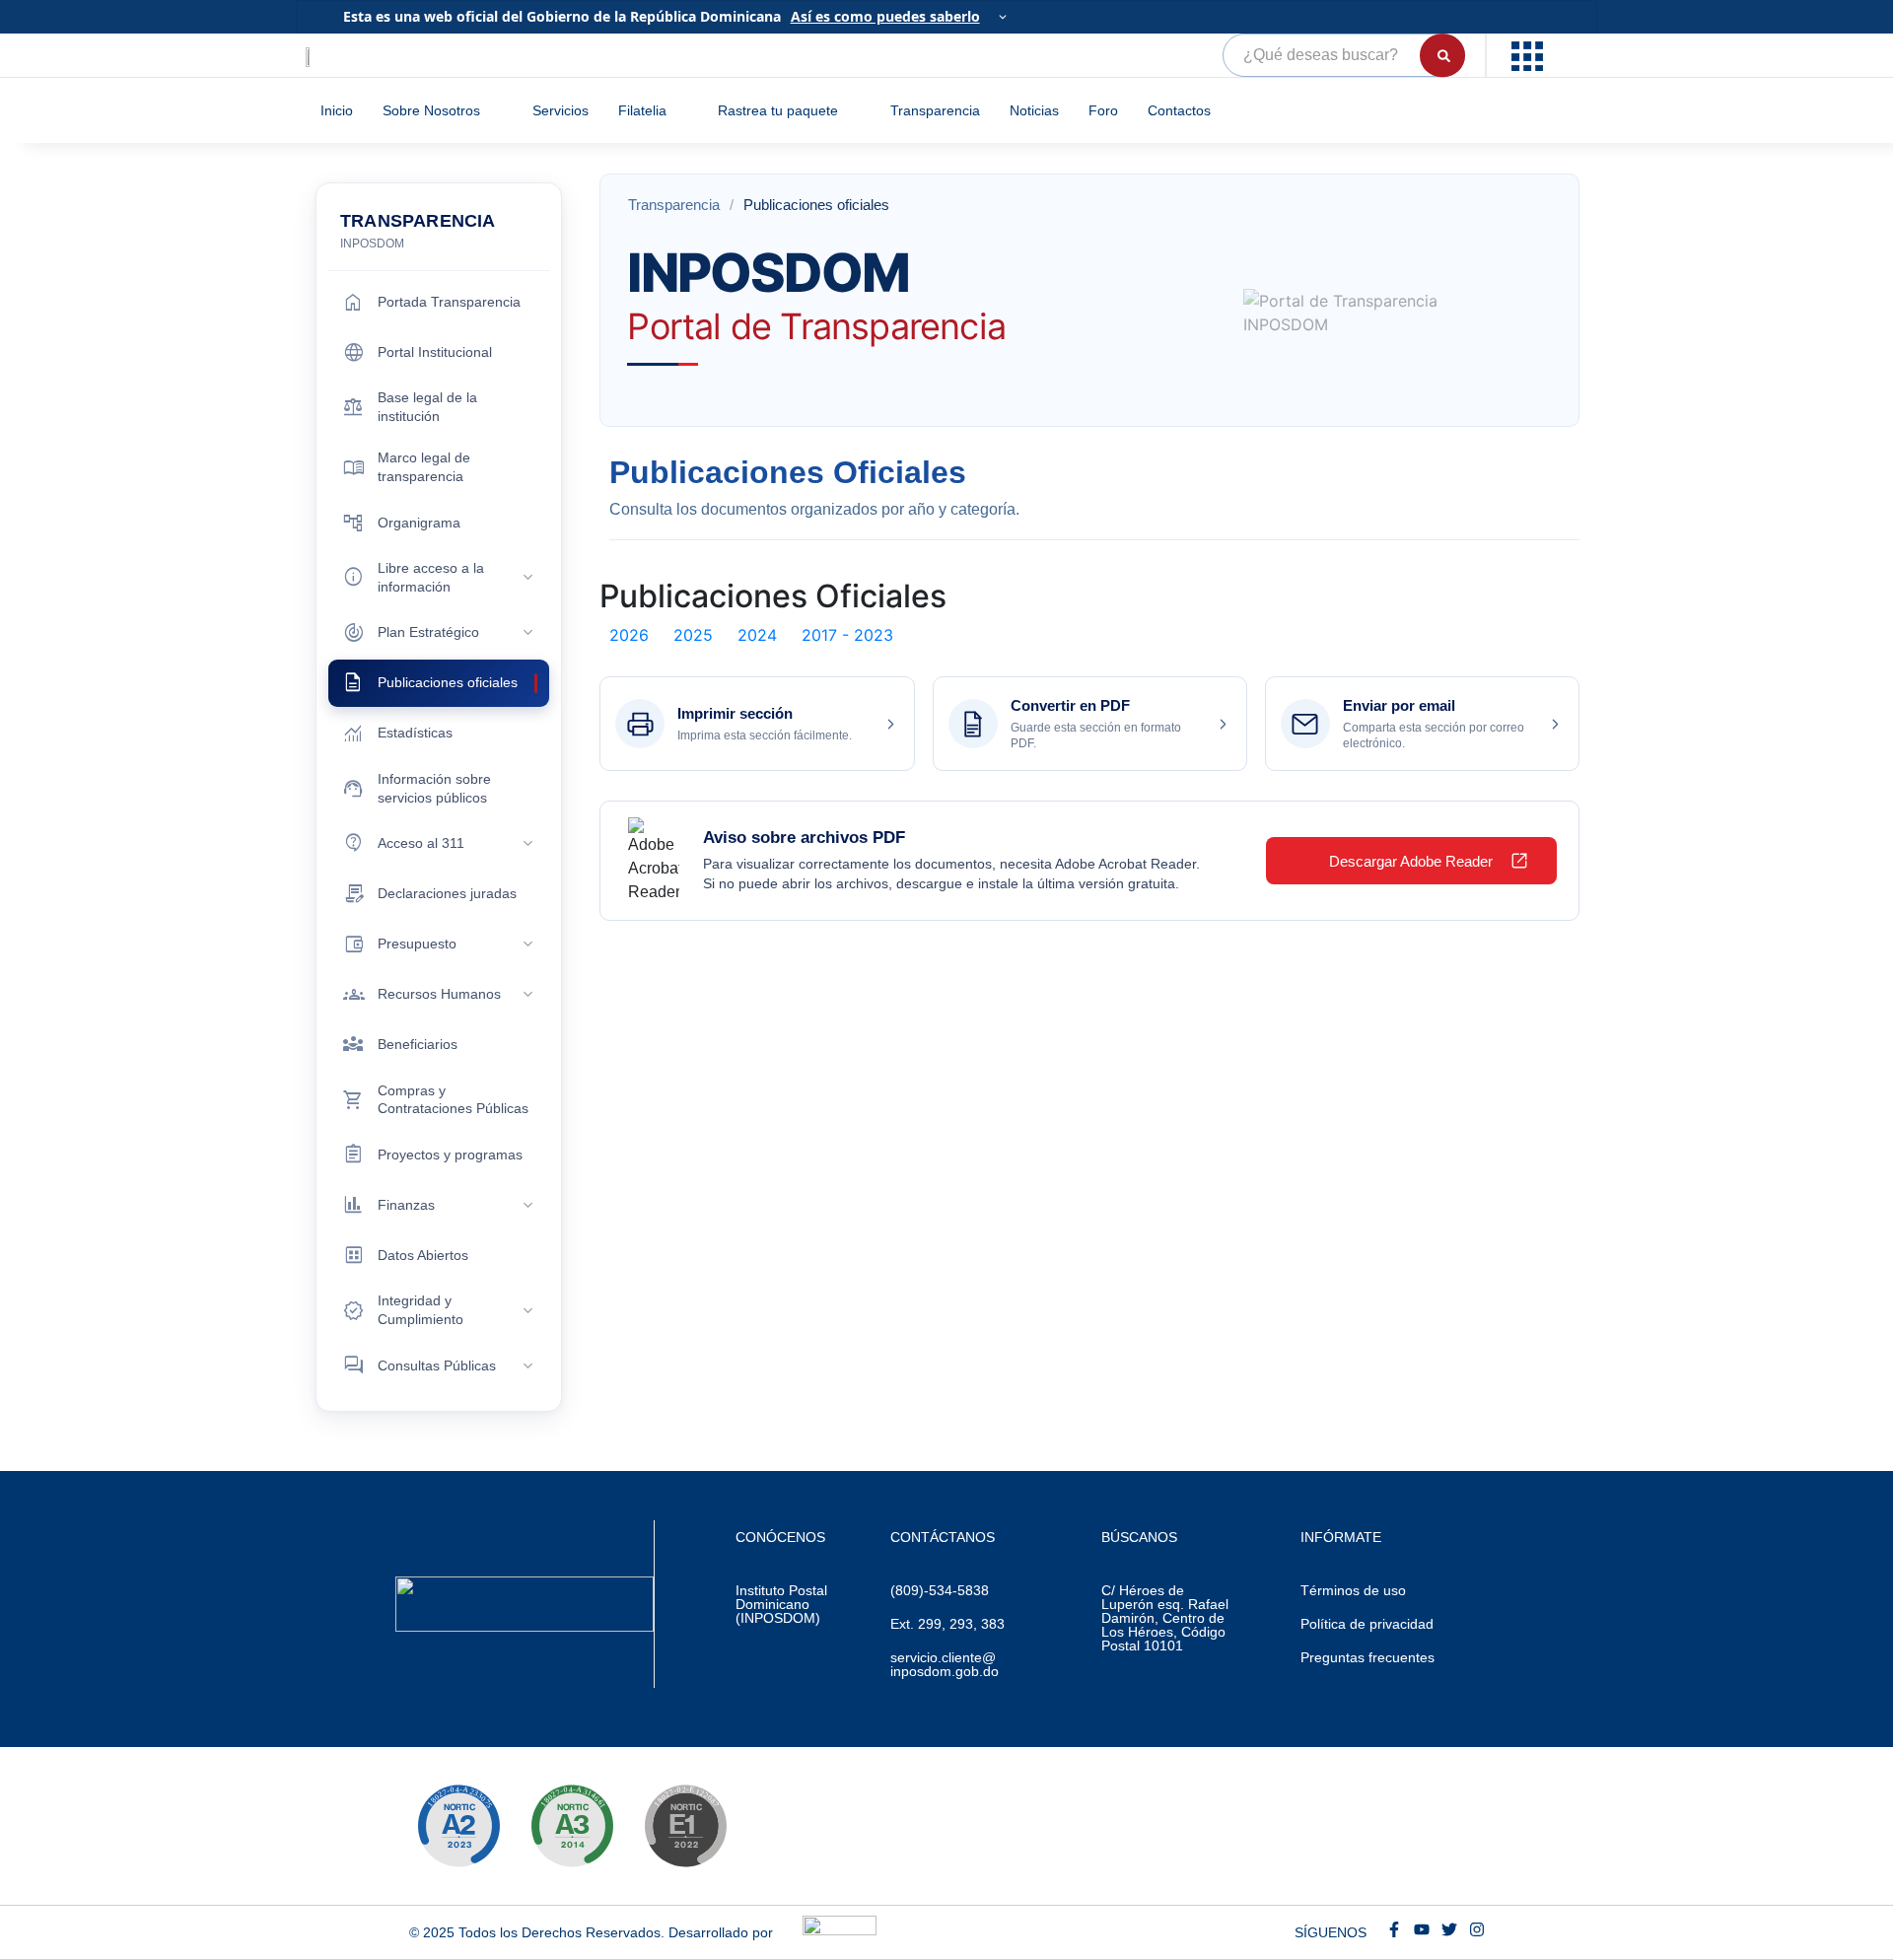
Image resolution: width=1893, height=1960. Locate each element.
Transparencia (935, 110)
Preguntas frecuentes (1367, 1657)
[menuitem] (1530, 55)
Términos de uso (1353, 1590)
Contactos (1179, 110)
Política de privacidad (1367, 1624)
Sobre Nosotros (431, 110)
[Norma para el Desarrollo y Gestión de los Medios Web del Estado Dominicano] (458, 1826)
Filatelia (642, 110)
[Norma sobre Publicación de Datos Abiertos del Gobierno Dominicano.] (572, 1826)
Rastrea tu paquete (778, 110)
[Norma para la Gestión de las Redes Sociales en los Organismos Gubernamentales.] (685, 1826)
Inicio (337, 110)
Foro (1103, 110)
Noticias (1034, 110)
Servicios (561, 110)
